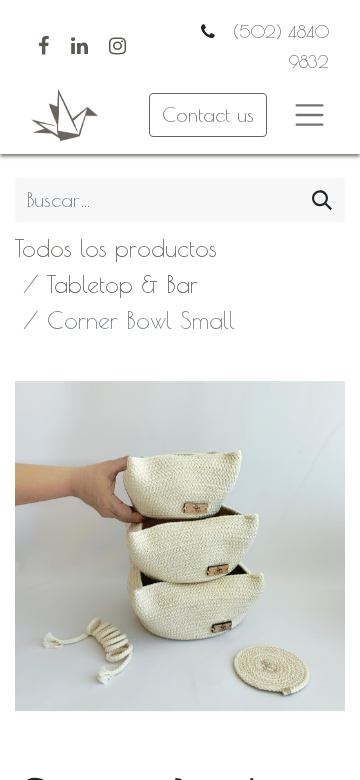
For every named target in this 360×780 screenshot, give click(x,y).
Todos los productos (116, 248)
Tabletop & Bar (122, 284)
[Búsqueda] (322, 200)
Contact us (208, 114)
